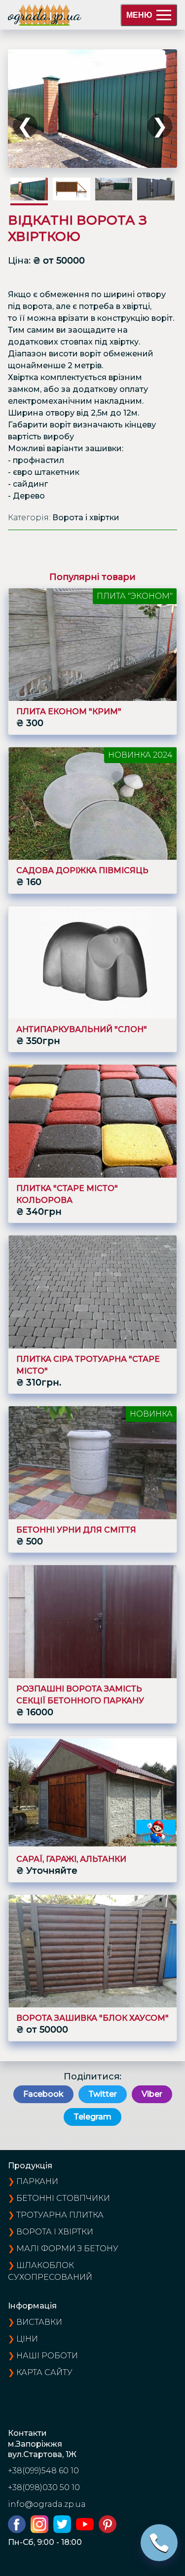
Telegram (92, 2117)
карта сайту (44, 2372)
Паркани (37, 2181)
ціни (27, 2339)
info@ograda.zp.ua (47, 2504)
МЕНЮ (139, 15)
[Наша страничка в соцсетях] (19, 2530)
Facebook (43, 2094)
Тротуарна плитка (60, 2215)
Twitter (103, 2094)
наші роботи (47, 2356)
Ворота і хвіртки (55, 2232)
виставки (39, 2322)
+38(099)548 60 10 (43, 2471)
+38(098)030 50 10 (44, 2487)
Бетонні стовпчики (63, 2198)
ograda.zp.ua (44, 15)
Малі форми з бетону (67, 2249)
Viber (152, 2094)
